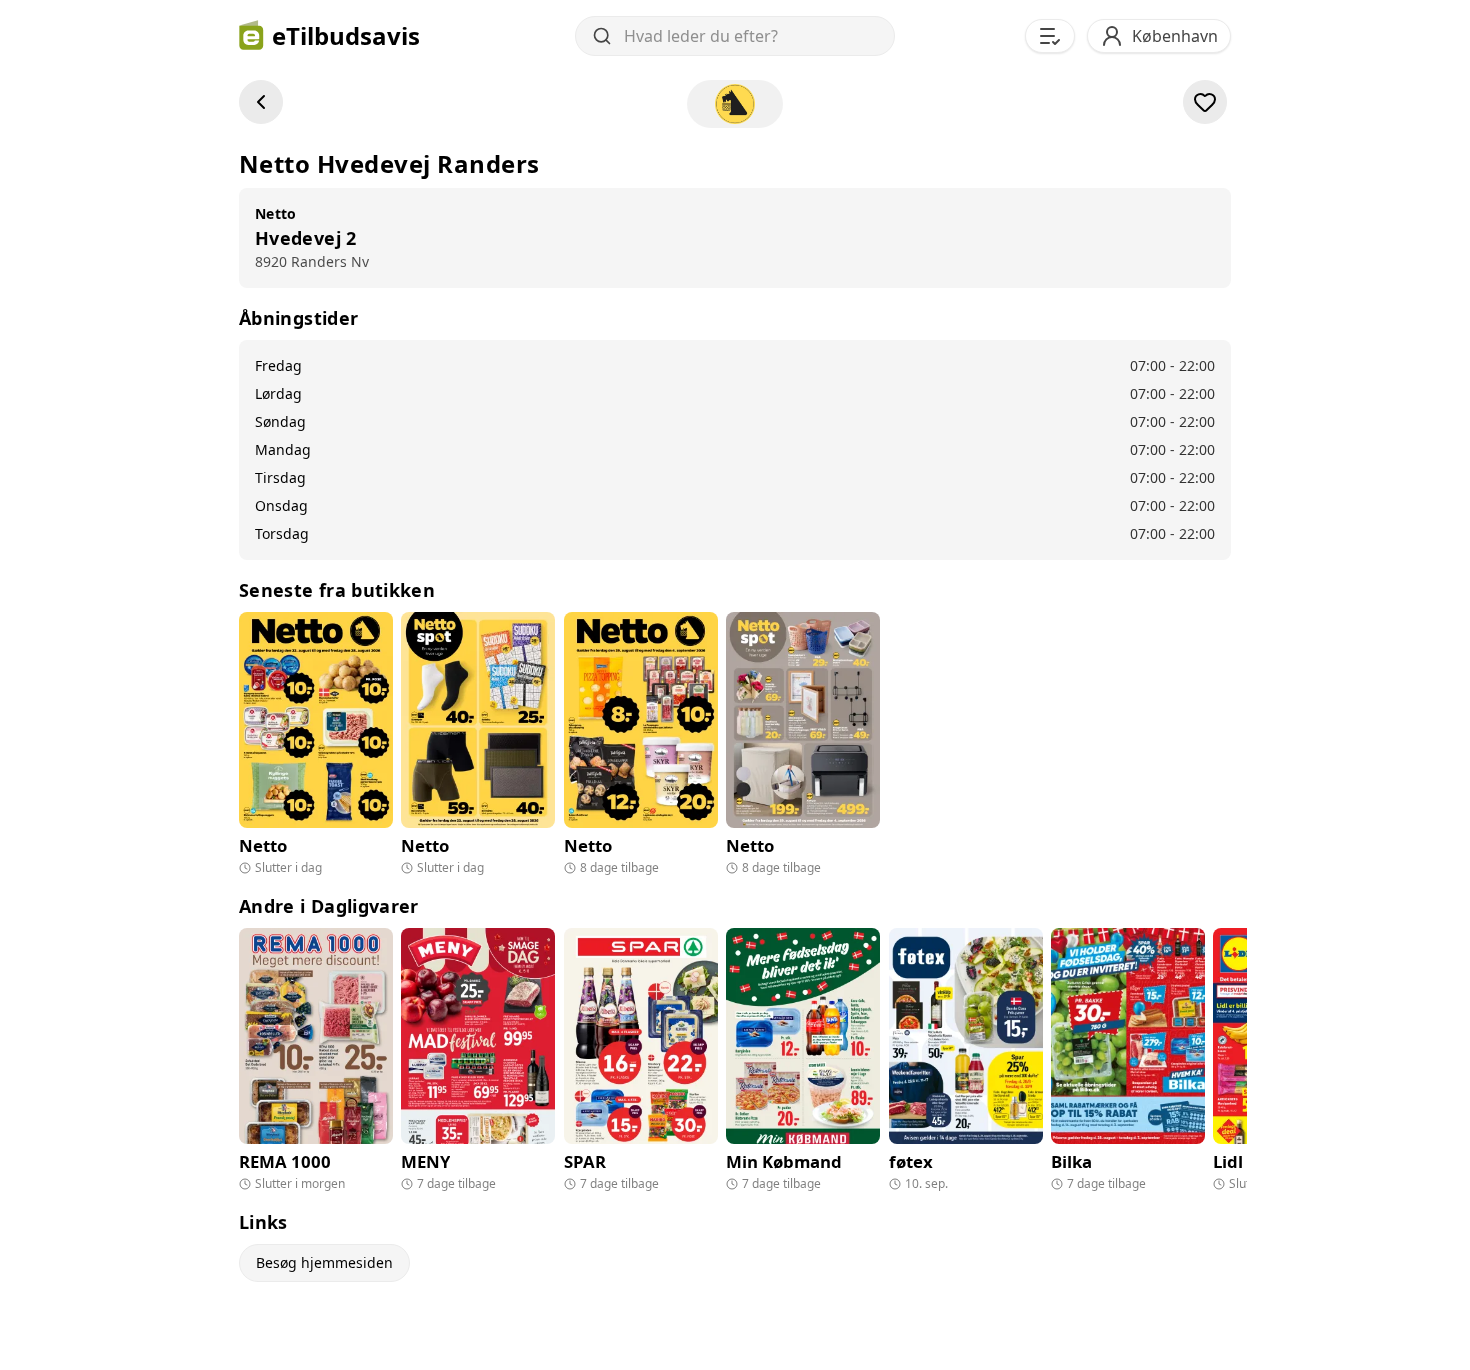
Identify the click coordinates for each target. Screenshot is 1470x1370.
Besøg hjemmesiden (324, 1262)
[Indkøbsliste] (1050, 36)
